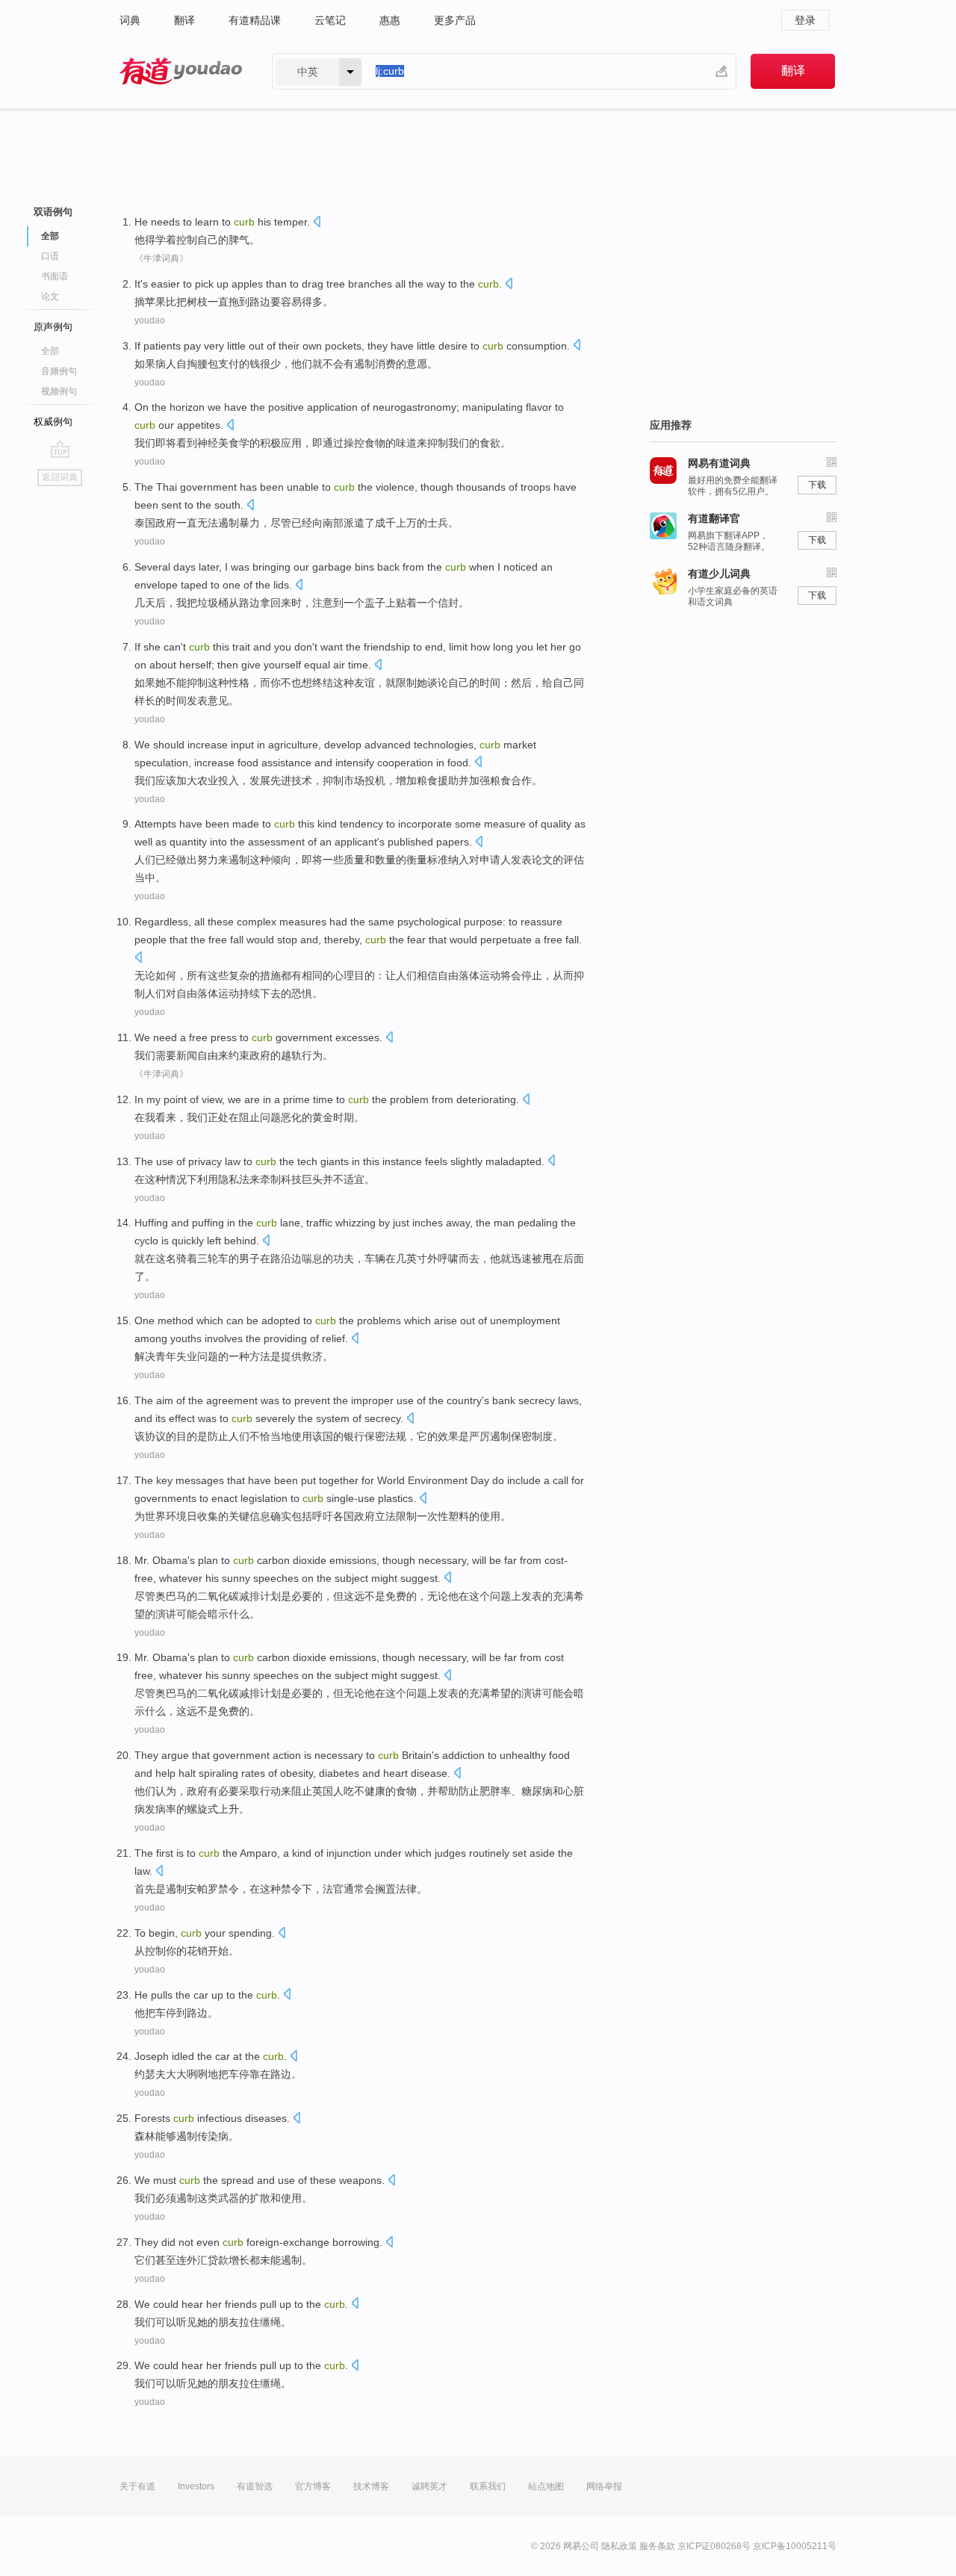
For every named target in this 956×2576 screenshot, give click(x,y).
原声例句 (53, 327)
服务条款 (657, 2546)
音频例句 (59, 371)
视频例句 (59, 391)
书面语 (55, 276)
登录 (805, 20)
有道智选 (255, 2486)
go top (60, 449)
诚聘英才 (429, 2486)
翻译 (184, 20)
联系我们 (488, 2486)
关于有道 (137, 2486)
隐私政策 (619, 2546)
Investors (196, 2486)
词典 (130, 20)
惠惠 (390, 20)
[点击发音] (317, 223)
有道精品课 (255, 20)
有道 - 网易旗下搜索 (181, 71)
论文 (50, 297)
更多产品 (455, 20)
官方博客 (313, 2486)
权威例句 (53, 422)
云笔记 (330, 20)
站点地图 (546, 2486)
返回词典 (60, 477)
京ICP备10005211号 (795, 2546)
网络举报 (604, 2486)
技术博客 (371, 2486)
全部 (50, 351)
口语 (50, 256)
